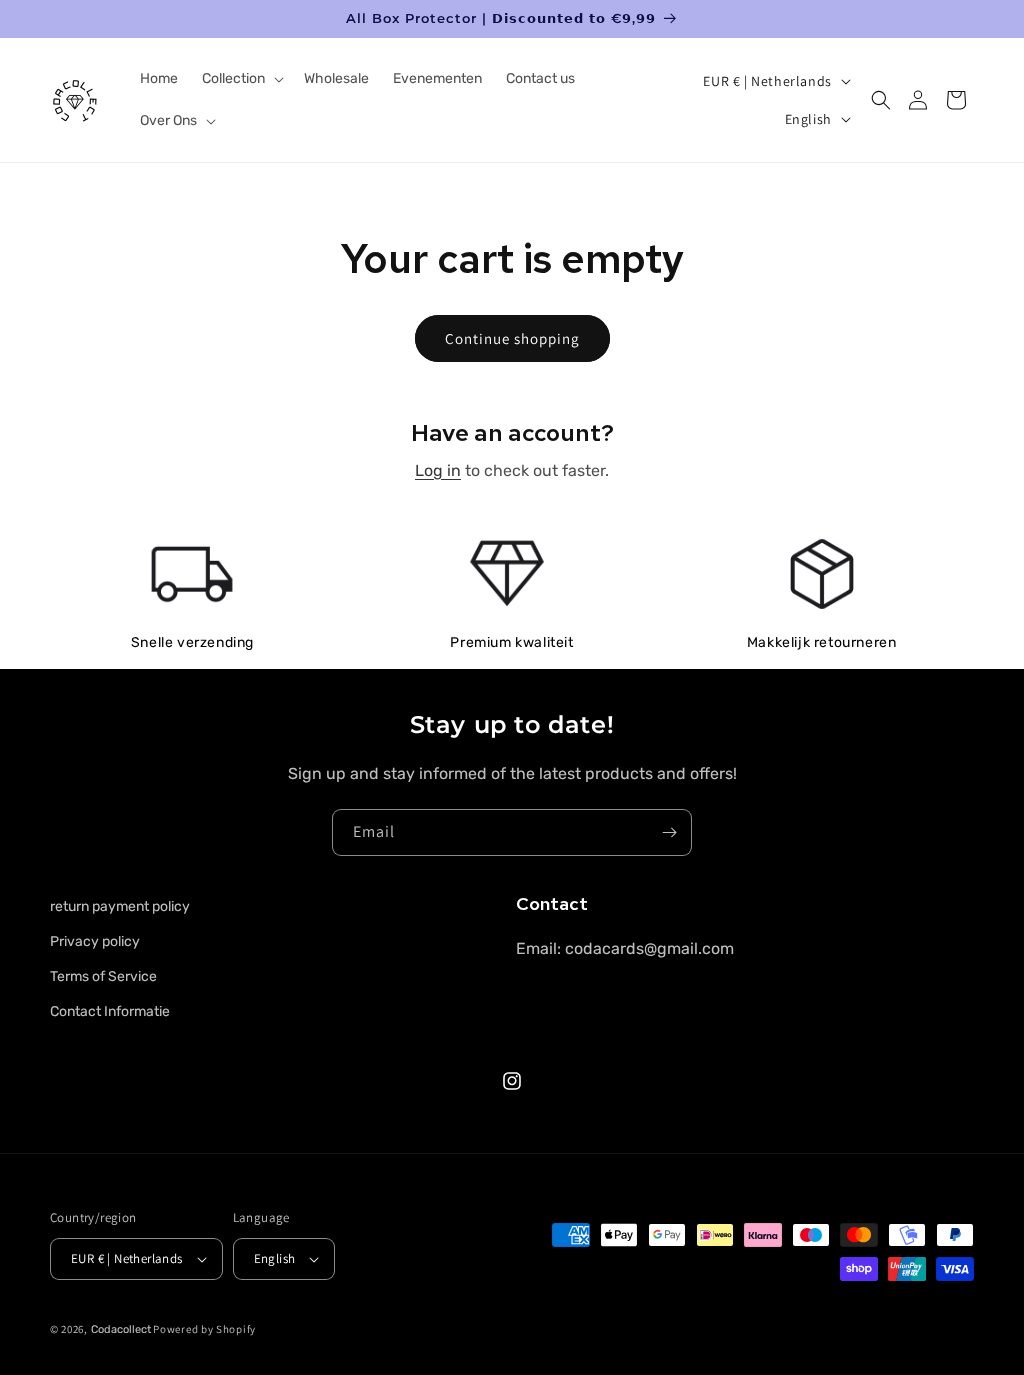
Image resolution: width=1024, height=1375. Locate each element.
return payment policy (120, 906)
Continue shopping (512, 338)
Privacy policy (95, 941)
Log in (438, 470)
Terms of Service (103, 976)
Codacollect (121, 1329)
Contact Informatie (110, 1011)
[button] (241, 79)
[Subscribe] (669, 832)
